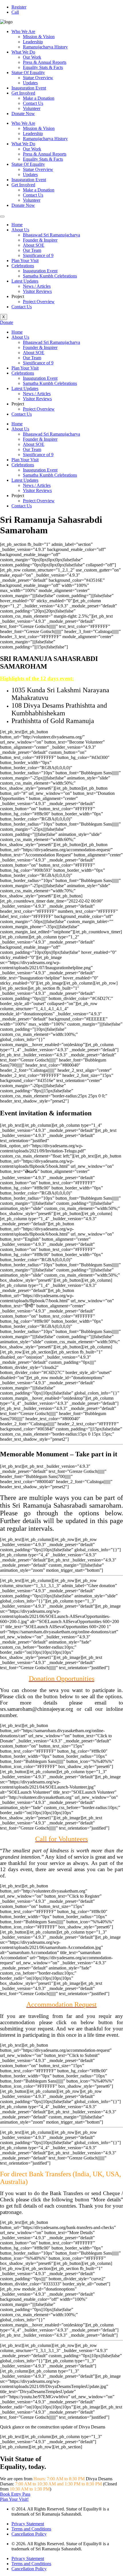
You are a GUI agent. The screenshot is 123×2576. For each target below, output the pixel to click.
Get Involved (23, 93)
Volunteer (32, 108)
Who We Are (23, 31)
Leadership (33, 42)
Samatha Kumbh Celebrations (50, 276)
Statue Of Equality (28, 73)
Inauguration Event (29, 88)
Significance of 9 (38, 255)
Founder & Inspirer (40, 240)
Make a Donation (39, 98)
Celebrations (23, 266)
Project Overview (39, 302)
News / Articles (37, 286)
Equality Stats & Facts (43, 67)
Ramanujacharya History (45, 47)
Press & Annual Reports (45, 62)
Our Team (32, 250)
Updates (30, 83)
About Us (20, 230)
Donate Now (23, 114)
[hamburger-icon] (2, 217)
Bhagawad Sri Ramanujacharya (51, 235)
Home (17, 225)
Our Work (32, 57)
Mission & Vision (39, 37)
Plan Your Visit (25, 261)
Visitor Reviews (37, 291)
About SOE (34, 245)
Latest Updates (25, 281)
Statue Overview (38, 78)
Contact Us (33, 103)
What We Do (23, 52)
